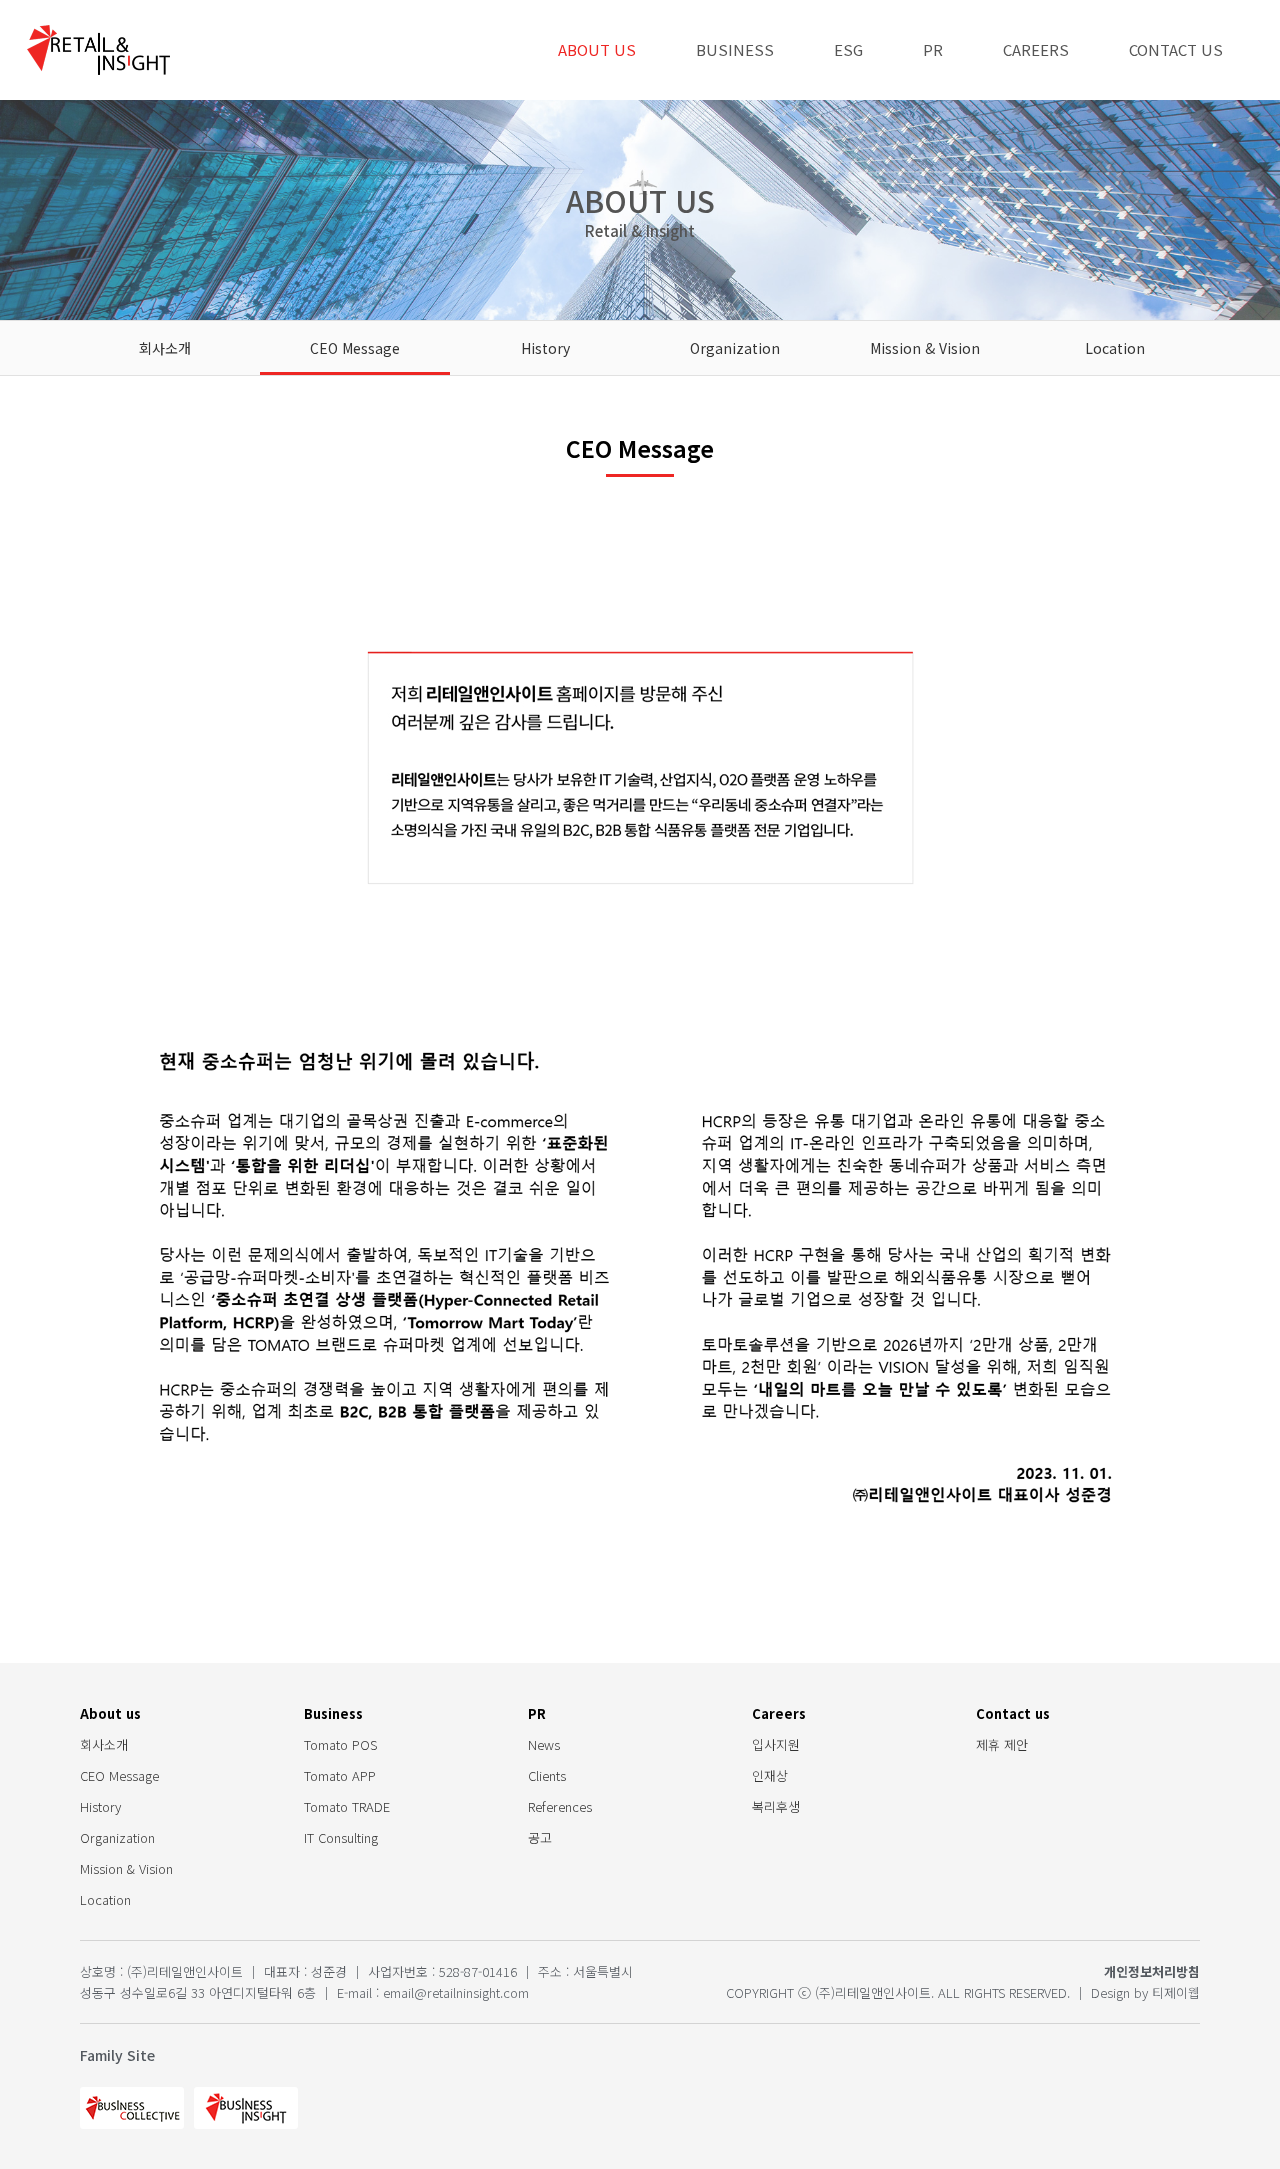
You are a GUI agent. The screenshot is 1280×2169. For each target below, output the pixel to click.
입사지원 (776, 1744)
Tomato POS (340, 1744)
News (544, 1744)
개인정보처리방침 (1152, 1971)
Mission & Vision (925, 348)
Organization (735, 348)
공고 (540, 1837)
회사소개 (165, 348)
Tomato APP (340, 1775)
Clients (547, 1775)
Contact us (1176, 49)
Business (735, 49)
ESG (848, 49)
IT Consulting (341, 1837)
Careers (1036, 49)
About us (597, 49)
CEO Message (355, 348)
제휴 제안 (1002, 1744)
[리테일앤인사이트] (98, 50)
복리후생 (776, 1806)
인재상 (770, 1775)
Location (1115, 348)
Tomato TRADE (347, 1806)
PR (933, 49)
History (545, 348)
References (560, 1806)
